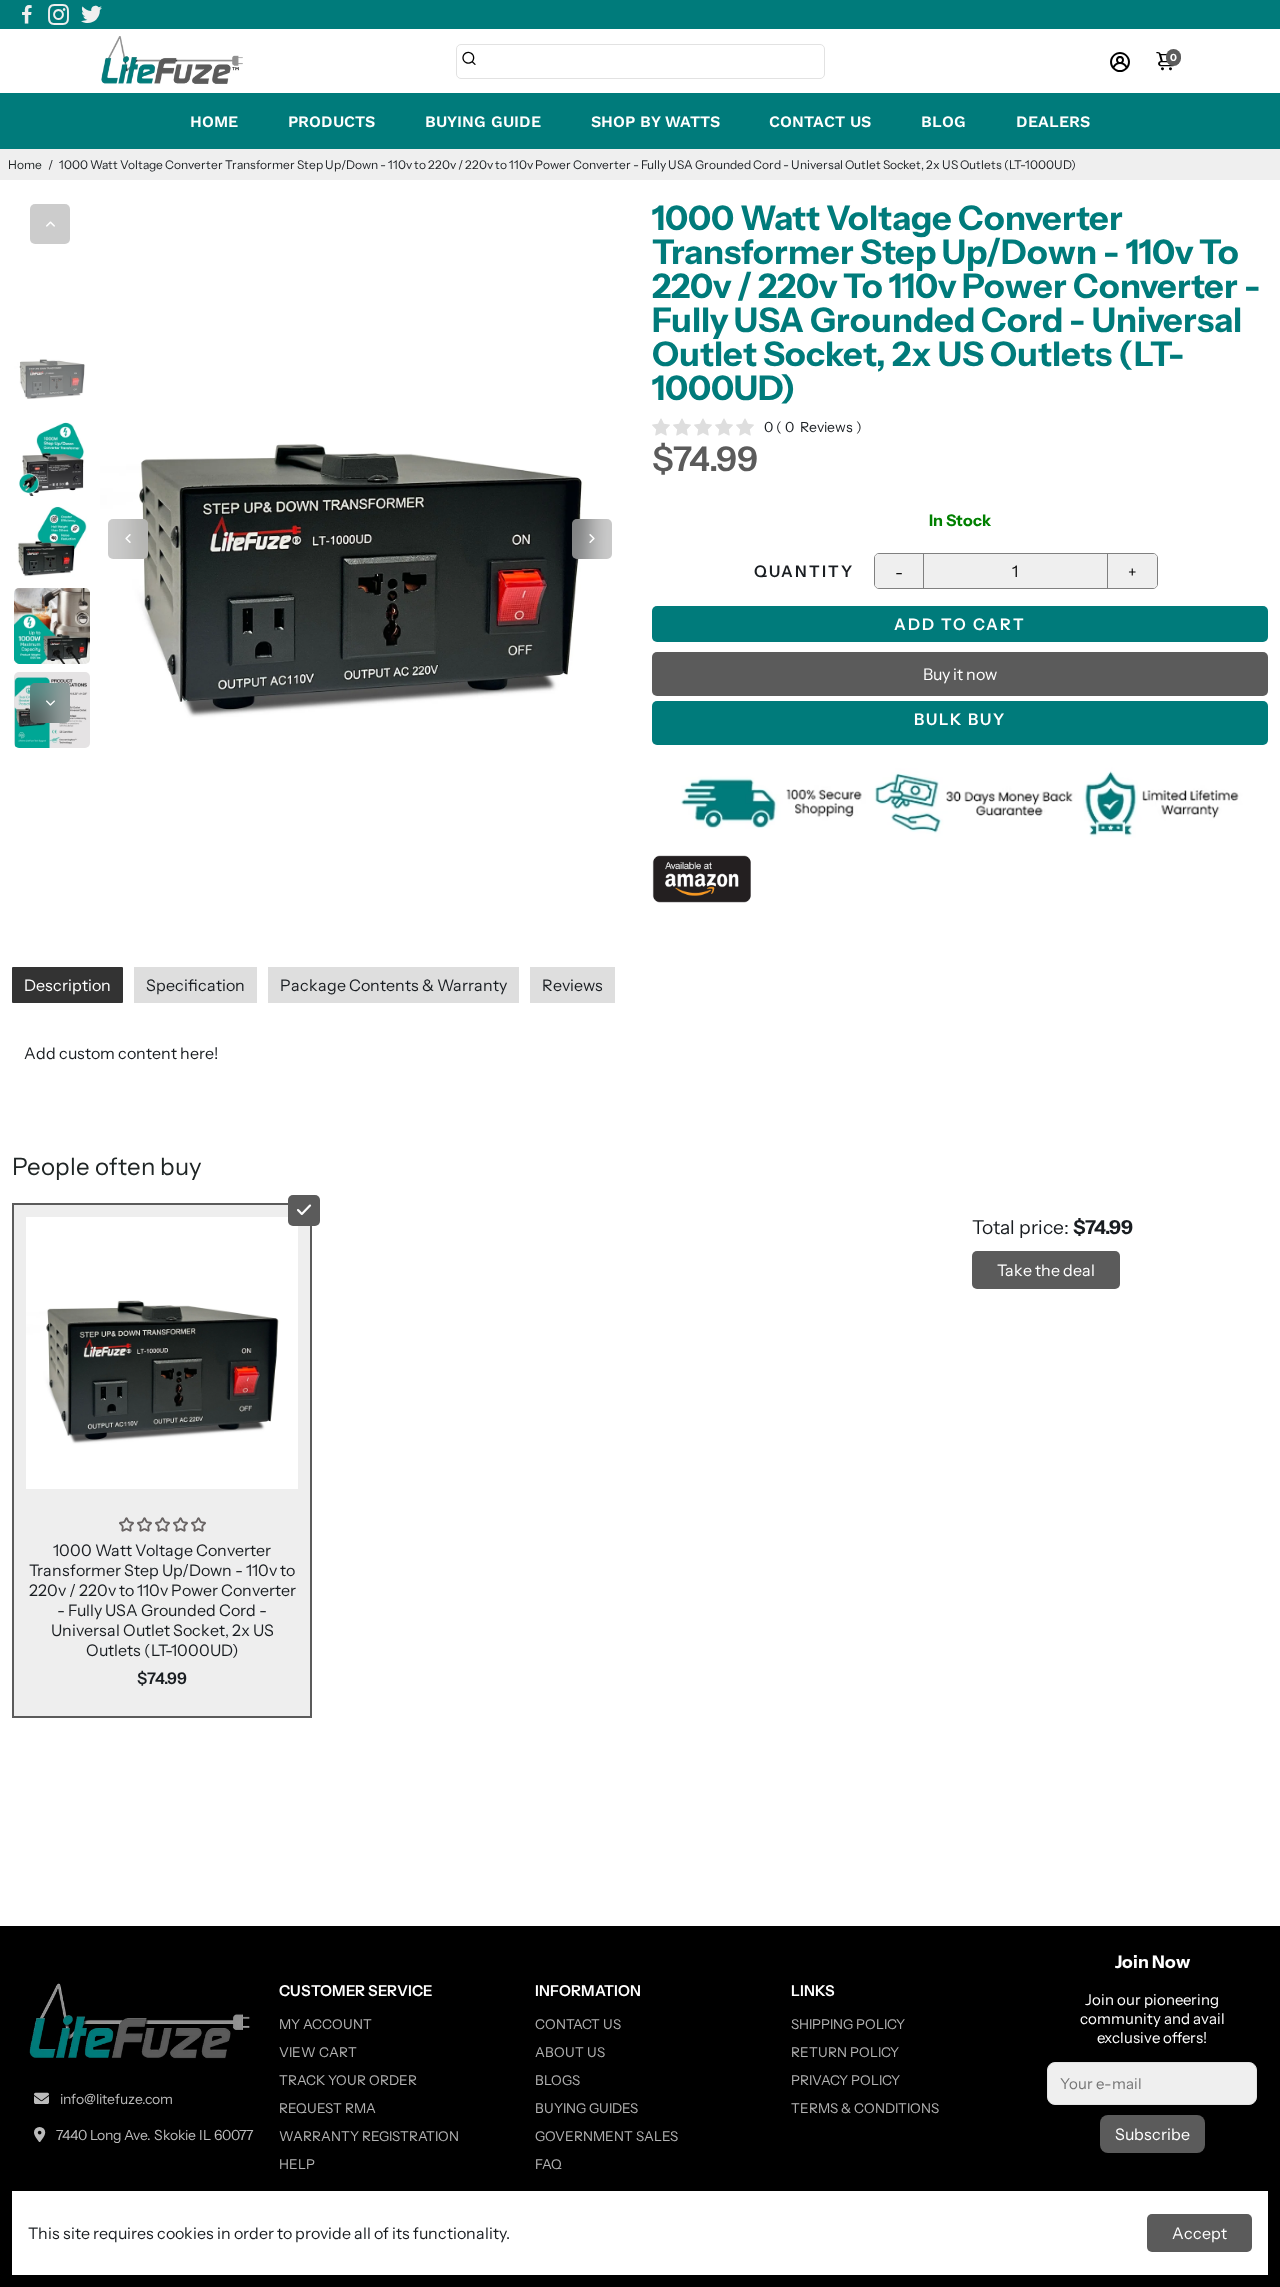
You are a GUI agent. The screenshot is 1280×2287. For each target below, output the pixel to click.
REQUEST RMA (327, 2108)
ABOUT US (570, 2052)
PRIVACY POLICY (845, 2080)
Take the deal (1046, 1270)
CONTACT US (820, 121)
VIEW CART (318, 2052)
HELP (297, 2164)
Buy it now (960, 674)
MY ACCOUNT (325, 2024)
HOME (214, 121)
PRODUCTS (331, 121)
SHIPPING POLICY (848, 2024)
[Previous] (50, 224)
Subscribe (1152, 2134)
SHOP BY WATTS (655, 121)
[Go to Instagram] (58, 15)
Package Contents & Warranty (393, 985)
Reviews (572, 985)
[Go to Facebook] (27, 15)
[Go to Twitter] (91, 15)
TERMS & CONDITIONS (865, 2108)
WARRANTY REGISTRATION (369, 2136)
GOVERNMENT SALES (606, 2136)
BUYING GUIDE (483, 121)
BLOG (943, 121)
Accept (1199, 2233)
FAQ (548, 2164)
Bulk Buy (960, 719)
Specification (195, 985)
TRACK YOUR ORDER (348, 2080)
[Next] (50, 703)
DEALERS (1053, 121)
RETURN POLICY (845, 2052)
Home (25, 164)
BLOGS (557, 2080)
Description (67, 985)
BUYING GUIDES (586, 2108)
